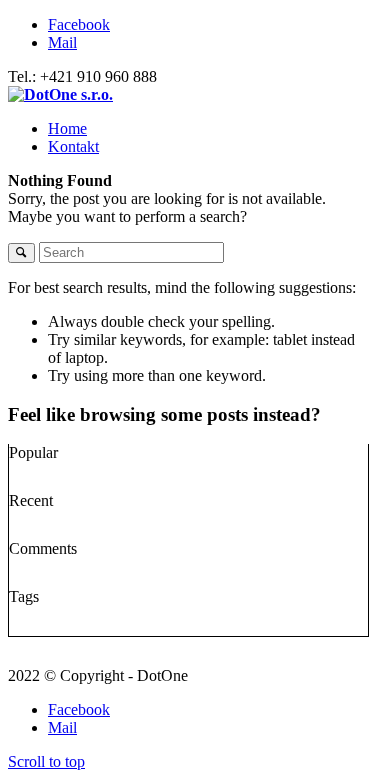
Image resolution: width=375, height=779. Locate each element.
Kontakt (73, 146)
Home (67, 128)
